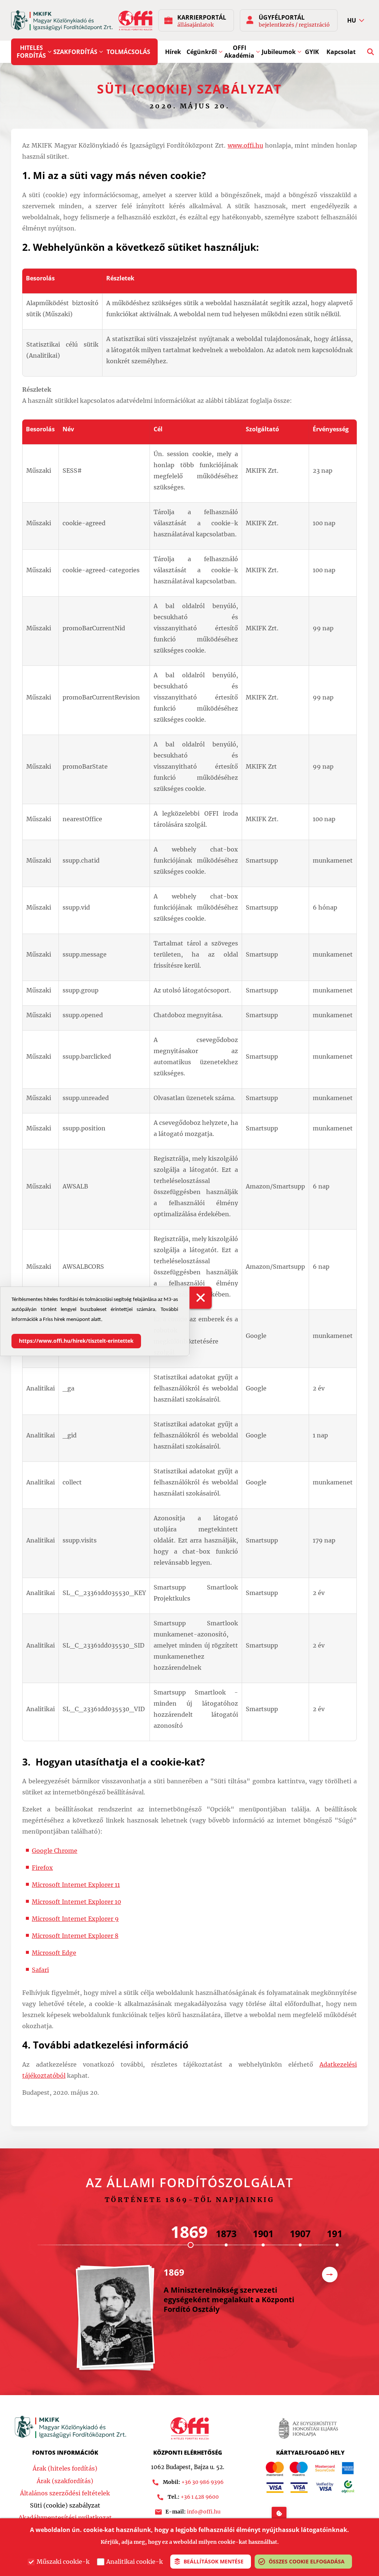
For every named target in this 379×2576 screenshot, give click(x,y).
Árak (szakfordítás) (65, 2481)
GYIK (312, 52)
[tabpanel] (193, 2322)
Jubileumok (279, 52)
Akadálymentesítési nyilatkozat (65, 2518)
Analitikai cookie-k (135, 2562)
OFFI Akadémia (239, 52)
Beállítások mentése (214, 2561)
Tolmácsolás (128, 52)
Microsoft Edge (54, 1953)
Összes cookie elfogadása (307, 2561)
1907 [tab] (300, 2233)
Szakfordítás (75, 52)
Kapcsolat (341, 52)
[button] (356, 21)
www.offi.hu (245, 145)
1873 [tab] (226, 2233)
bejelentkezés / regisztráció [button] (294, 25)
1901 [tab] (263, 2233)
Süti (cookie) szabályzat (65, 2505)
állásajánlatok (195, 25)
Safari (40, 1970)
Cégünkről (202, 52)
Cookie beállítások (279, 2513)
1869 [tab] (189, 2232)
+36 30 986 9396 (202, 2482)
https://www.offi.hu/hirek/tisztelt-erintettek (76, 1341)
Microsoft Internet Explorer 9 (75, 1919)
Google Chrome (55, 1851)
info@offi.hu (204, 2512)
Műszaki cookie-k (63, 2562)
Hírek (173, 52)
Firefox (42, 1868)
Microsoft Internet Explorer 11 (76, 1885)
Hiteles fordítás (31, 52)
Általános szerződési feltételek (65, 2493)
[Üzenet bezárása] (201, 1298)
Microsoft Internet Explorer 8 (75, 1936)
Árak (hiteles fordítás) (65, 2468)
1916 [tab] (337, 2233)
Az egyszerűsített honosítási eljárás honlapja (308, 2428)
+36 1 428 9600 (200, 2497)
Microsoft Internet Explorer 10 (76, 1902)
